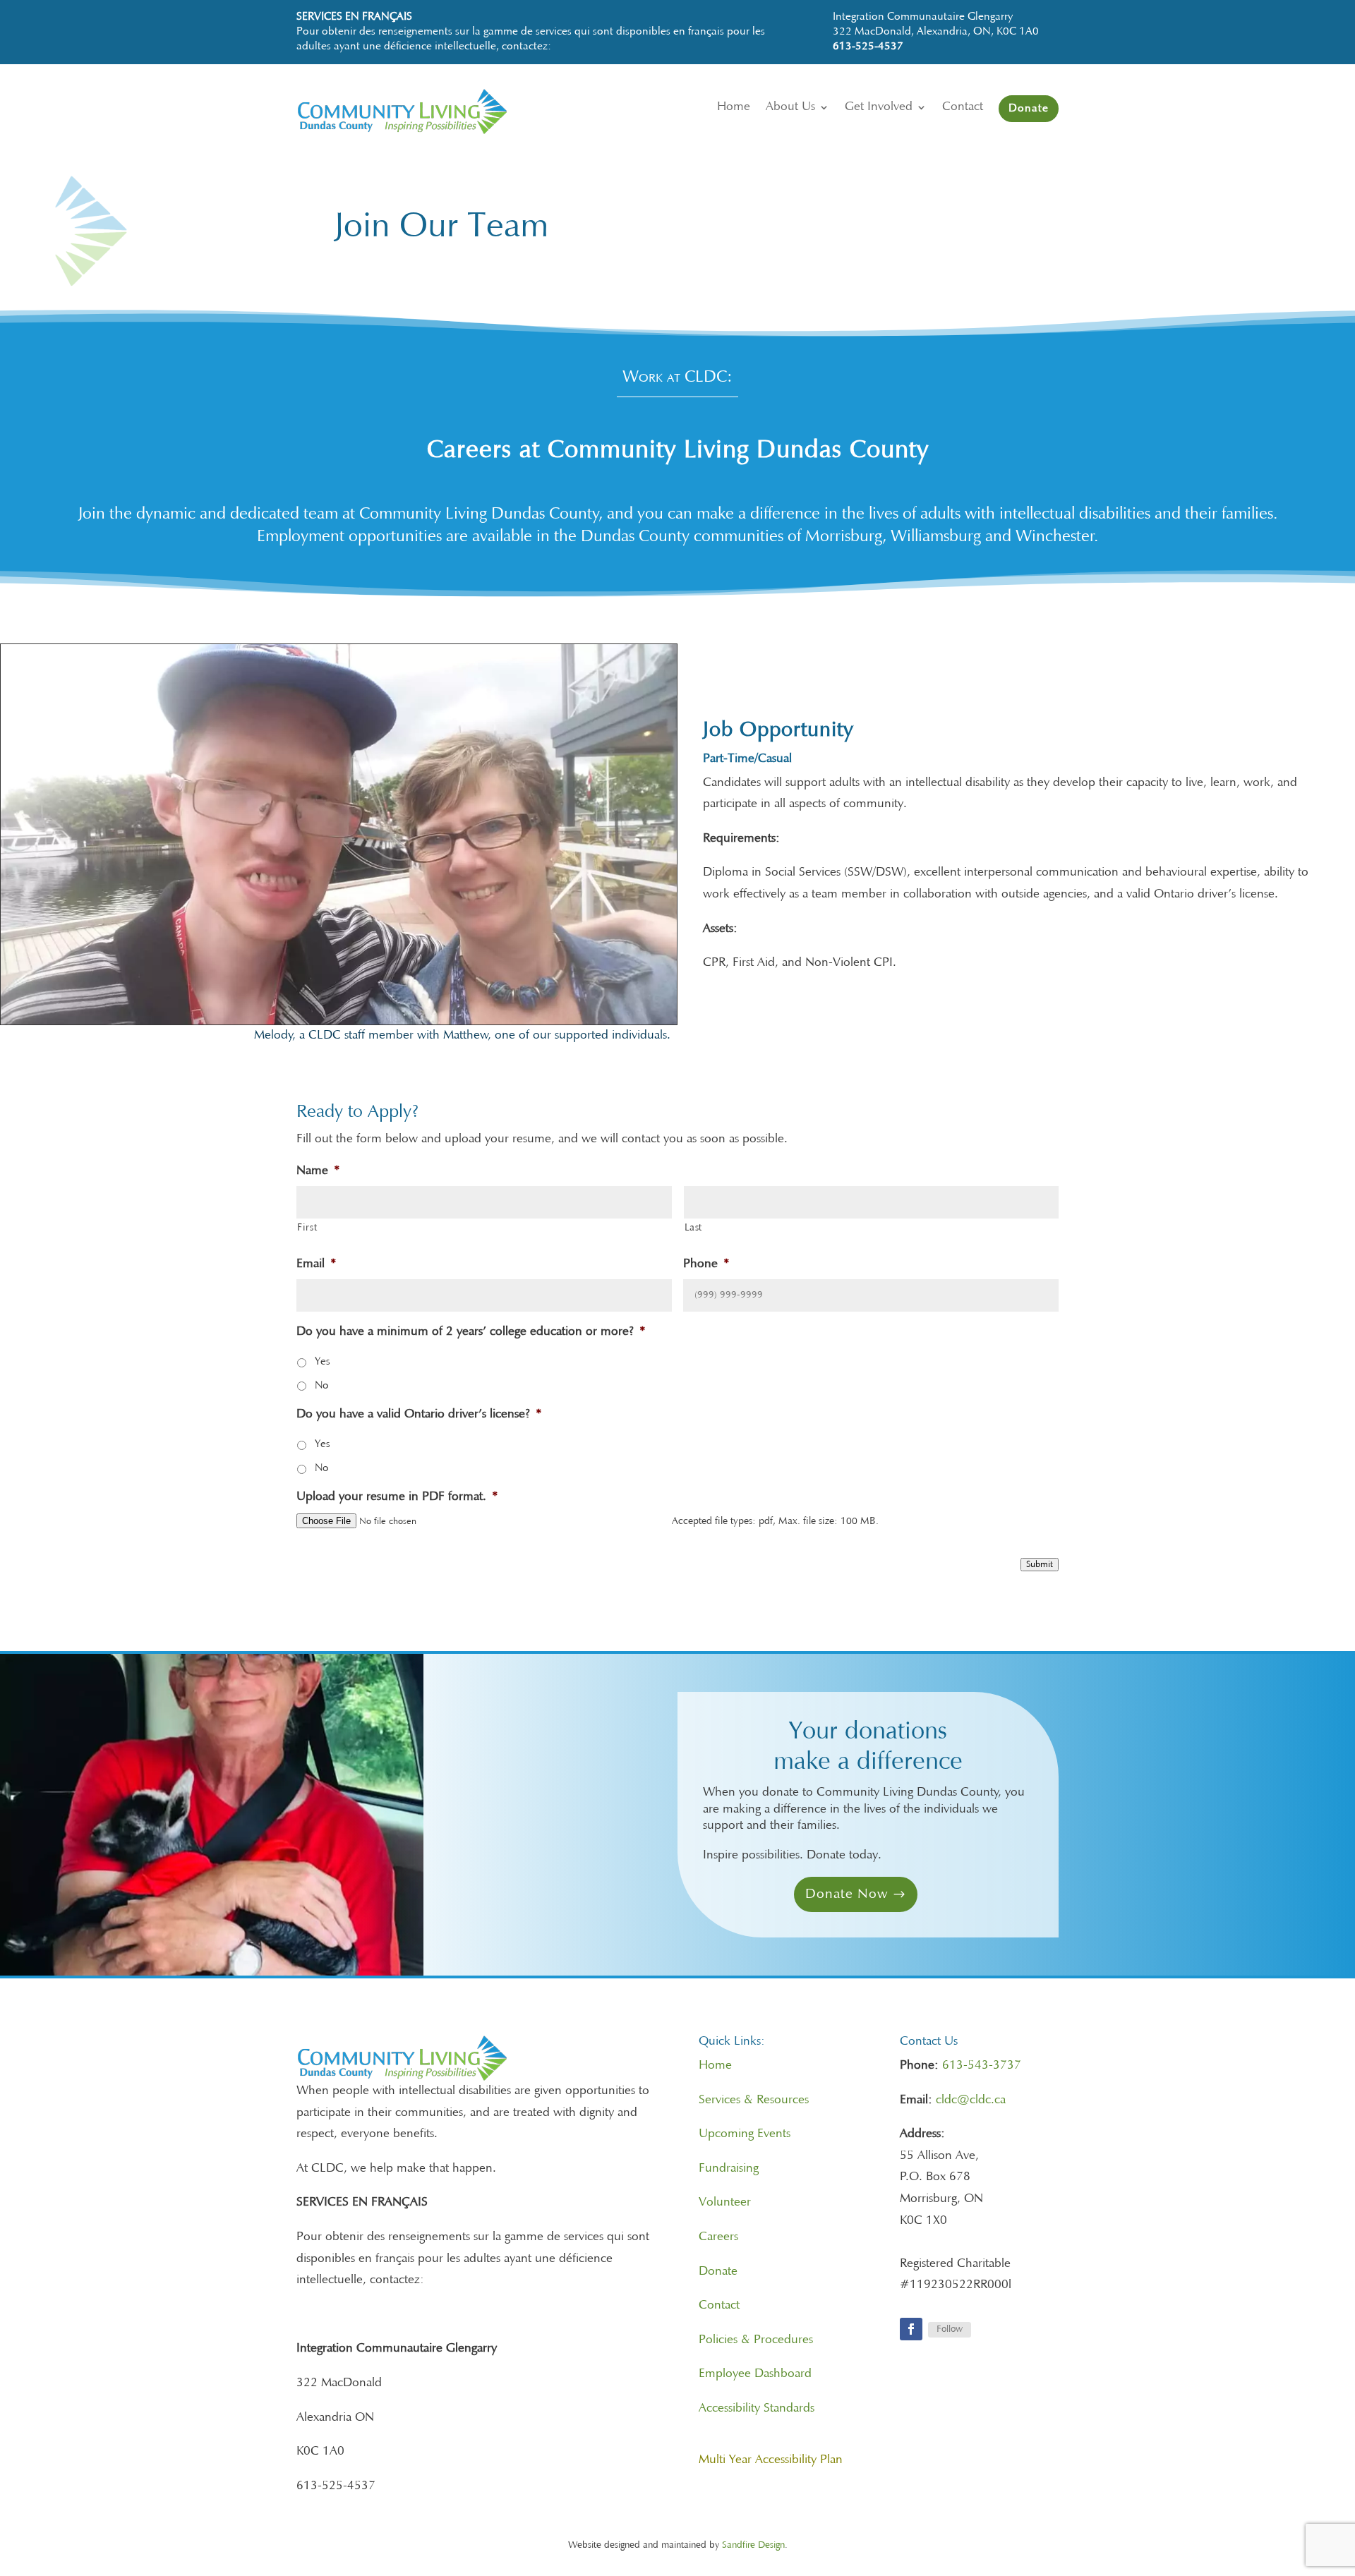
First (307, 1228)
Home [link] (715, 2066)
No (321, 1386)
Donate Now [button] (847, 1894)
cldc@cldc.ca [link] (971, 2100)
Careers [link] (718, 2237)
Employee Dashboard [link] (755, 2374)
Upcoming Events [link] (745, 2134)
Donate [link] (718, 2272)
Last (694, 1228)
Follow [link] (950, 2330)
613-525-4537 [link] (868, 47)
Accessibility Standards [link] (757, 2409)
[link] (436, 131)
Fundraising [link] (729, 2169)
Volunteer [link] (725, 2203)
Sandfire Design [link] (753, 2546)
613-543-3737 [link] (982, 2066)
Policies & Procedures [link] (756, 2340)
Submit (1040, 1565)
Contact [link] (719, 2306)
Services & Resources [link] (754, 2100)
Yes (322, 1362)
